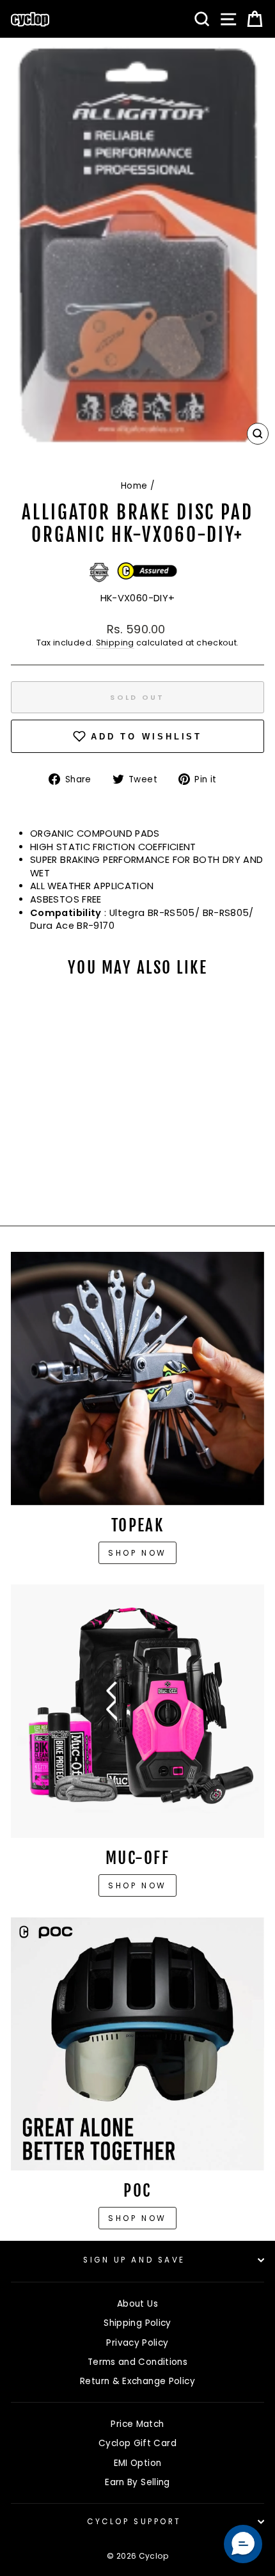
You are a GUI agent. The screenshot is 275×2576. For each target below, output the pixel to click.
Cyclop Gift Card (137, 2443)
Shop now (137, 1553)
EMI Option (138, 2463)
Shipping (115, 643)
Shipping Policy (137, 2323)
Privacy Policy (137, 2343)
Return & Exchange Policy (137, 2381)
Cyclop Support (134, 2522)
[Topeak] (137, 1379)
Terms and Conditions (137, 2362)
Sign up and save (134, 2260)
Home (134, 486)
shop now (137, 2218)
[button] (243, 2544)
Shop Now (137, 1885)
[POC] (137, 2044)
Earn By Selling (137, 2482)
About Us (137, 2304)
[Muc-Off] (137, 1711)
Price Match (137, 2424)
